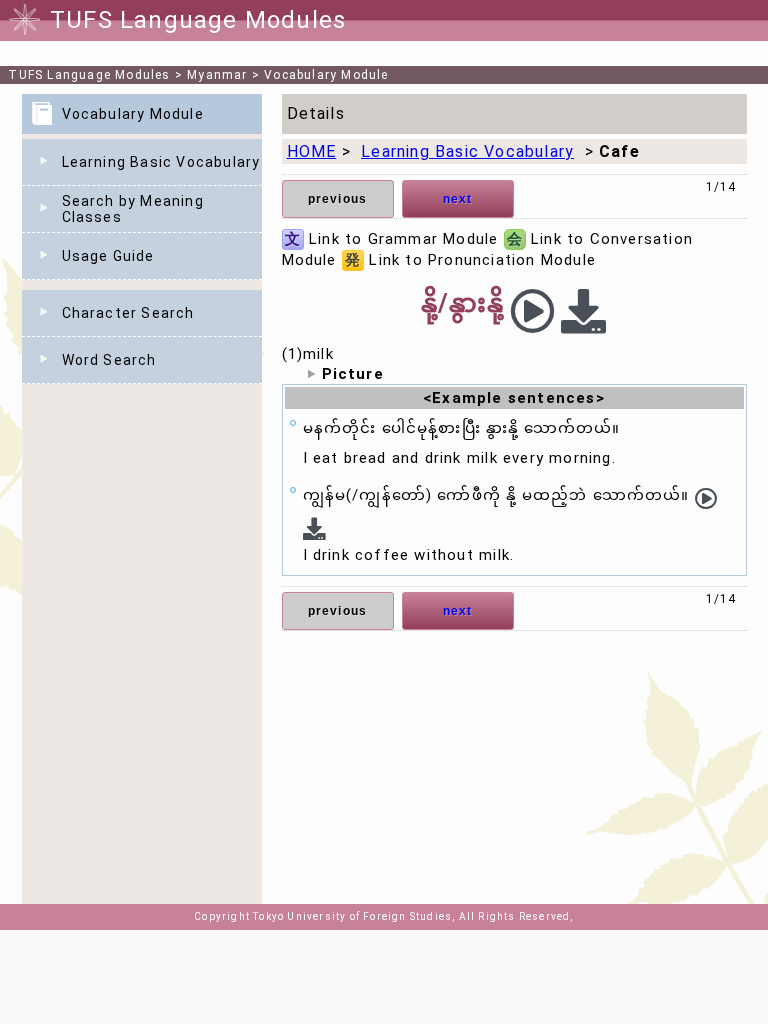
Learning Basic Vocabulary (161, 162)
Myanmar (217, 75)
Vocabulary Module (326, 75)
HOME (312, 151)
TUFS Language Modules (89, 75)
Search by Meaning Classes (133, 209)
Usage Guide (108, 256)
